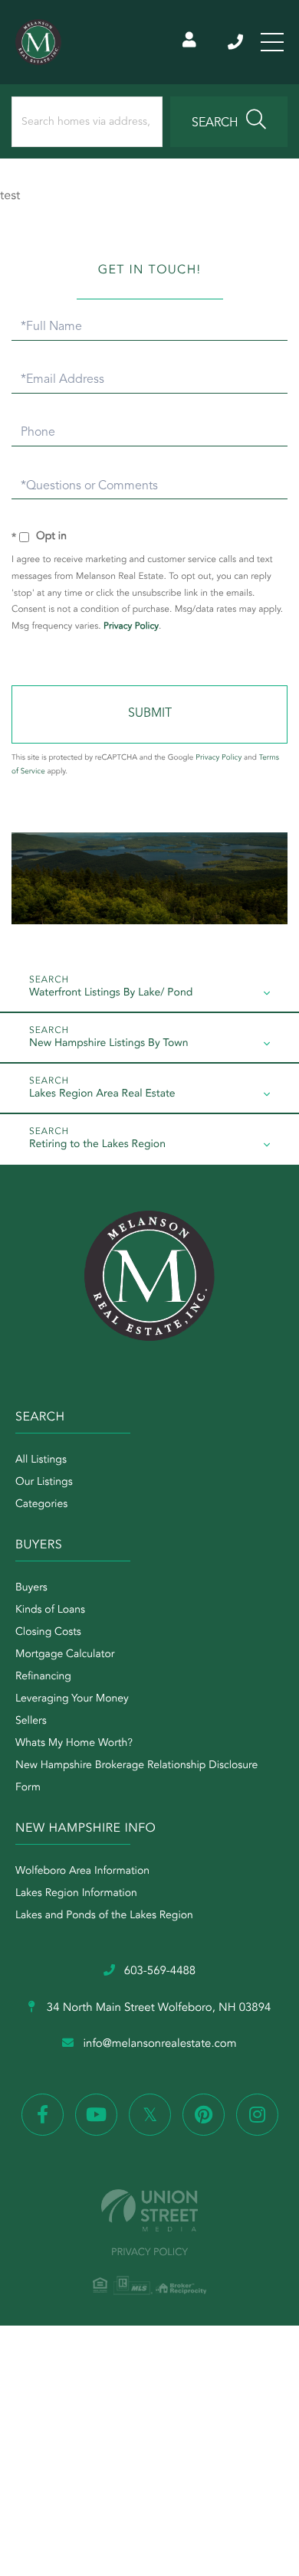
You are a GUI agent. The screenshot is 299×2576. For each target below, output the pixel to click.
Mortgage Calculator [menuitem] (65, 1655)
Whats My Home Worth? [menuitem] (74, 1744)
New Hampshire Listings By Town (108, 1044)
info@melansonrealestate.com (159, 2044)
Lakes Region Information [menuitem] (76, 1894)
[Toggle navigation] (272, 42)
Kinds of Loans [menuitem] (50, 1610)
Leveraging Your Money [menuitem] (72, 1699)
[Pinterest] (204, 2115)
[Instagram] (257, 2115)
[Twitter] (150, 2115)
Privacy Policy (131, 626)
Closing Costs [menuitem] (48, 1633)
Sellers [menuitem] (31, 1721)
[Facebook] (43, 2115)
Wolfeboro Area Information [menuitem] (82, 1872)
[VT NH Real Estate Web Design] (149, 2210)
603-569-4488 (237, 42)
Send (149, 714)
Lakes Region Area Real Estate (102, 1094)
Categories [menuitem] (41, 1505)
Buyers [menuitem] (31, 1588)
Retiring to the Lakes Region (97, 1145)
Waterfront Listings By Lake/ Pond (111, 993)
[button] (229, 122)
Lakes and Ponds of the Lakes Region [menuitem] (104, 1916)
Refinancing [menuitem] (43, 1677)
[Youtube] (96, 2115)
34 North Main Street (158, 2008)
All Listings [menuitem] (41, 1460)
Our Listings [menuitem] (44, 1483)
